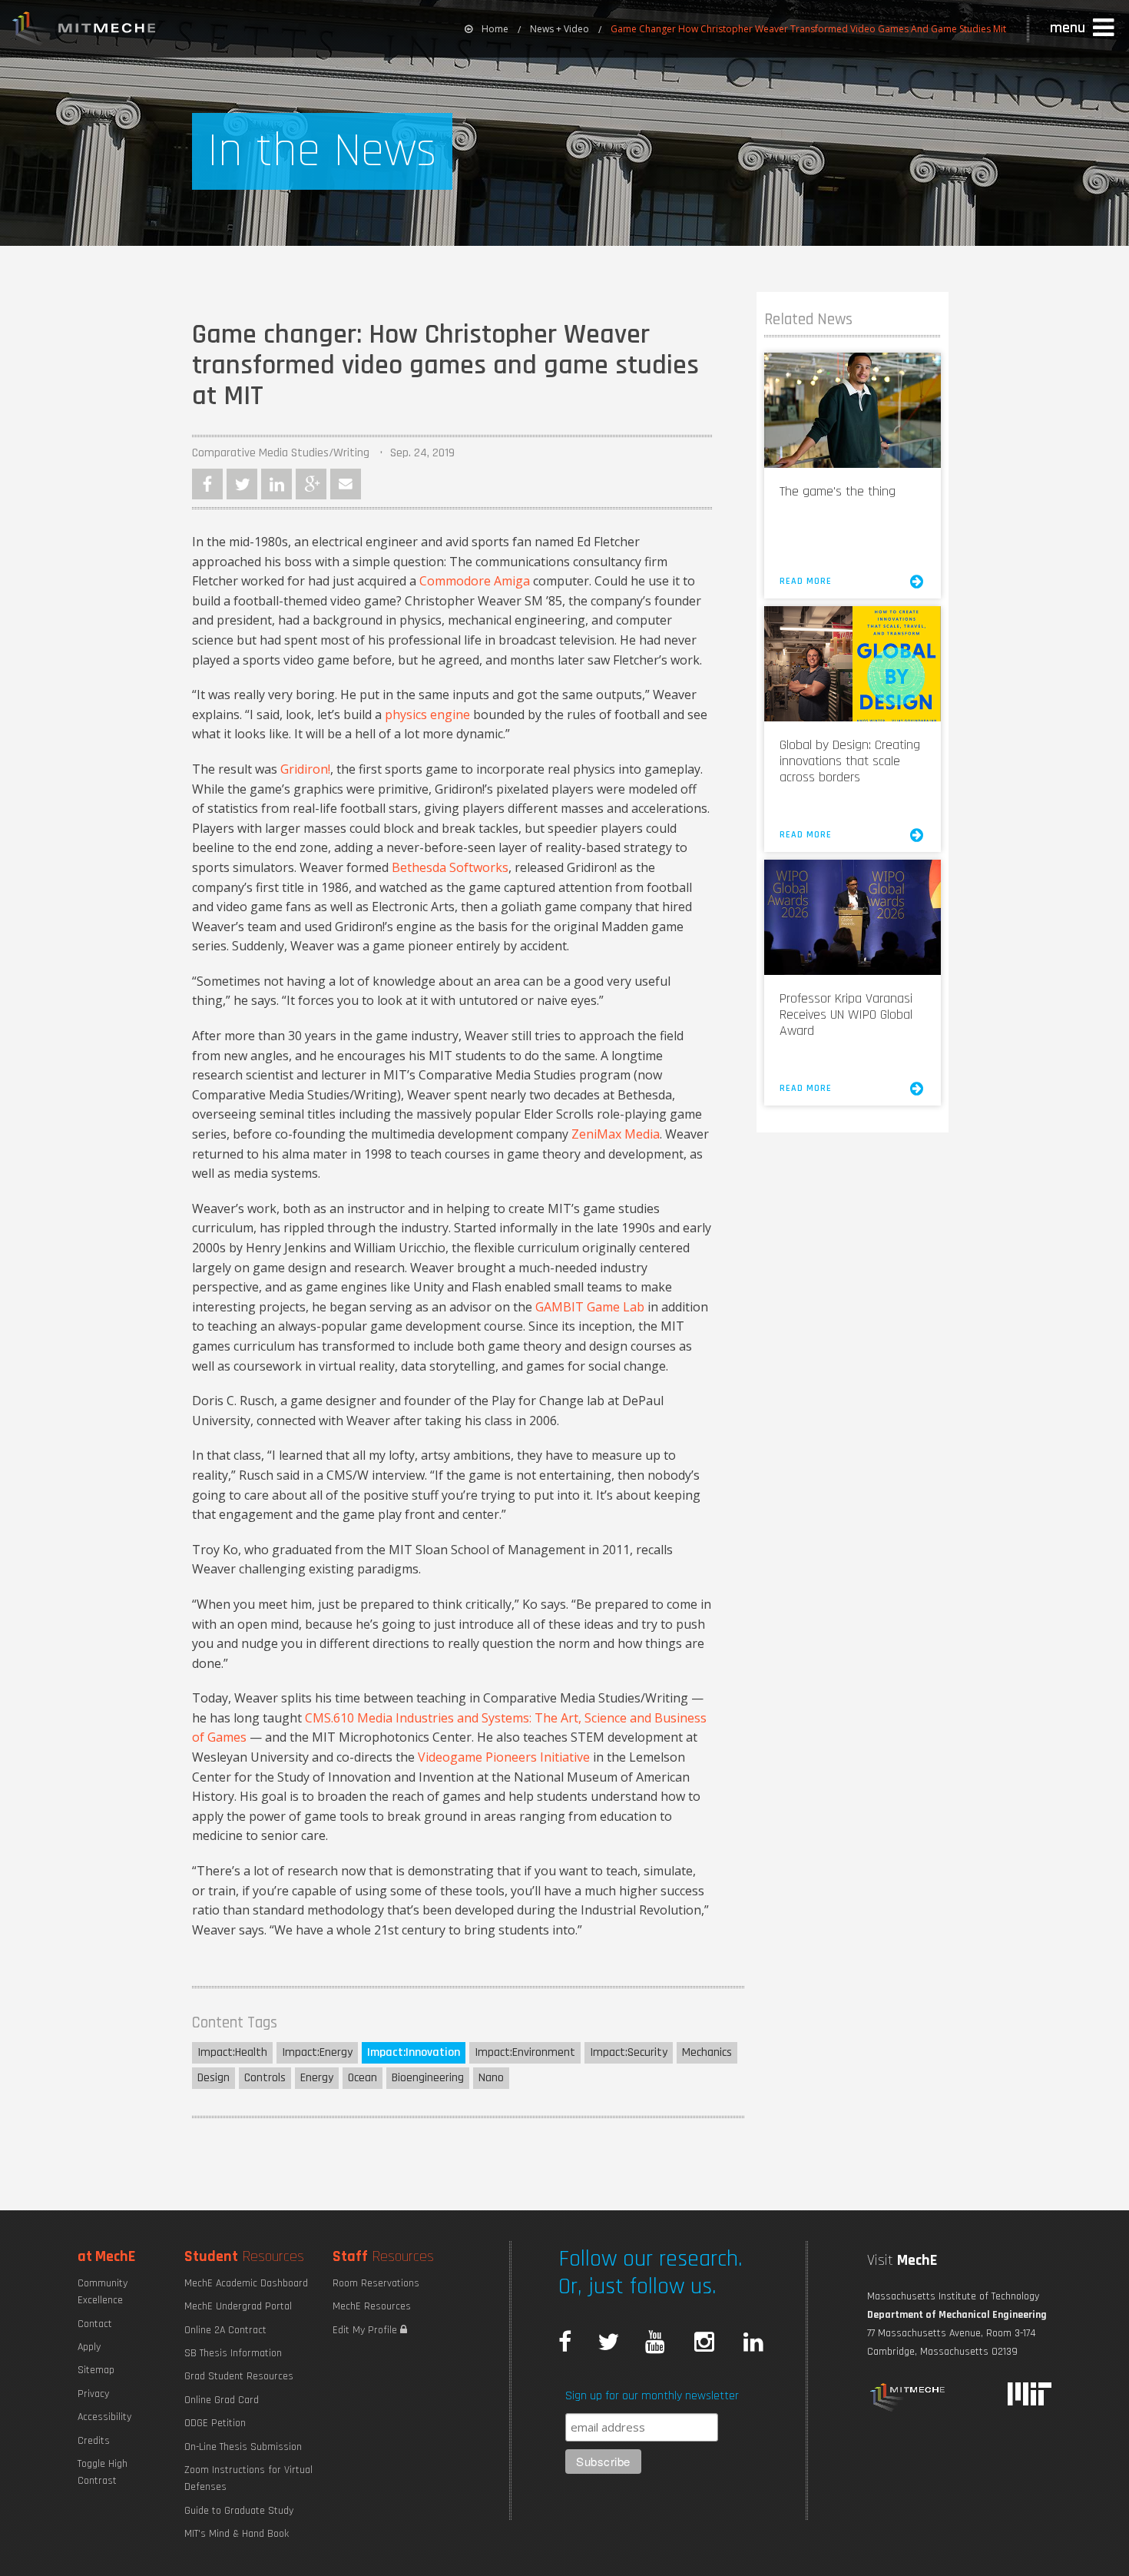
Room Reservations (376, 2283)
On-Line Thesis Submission (243, 2447)
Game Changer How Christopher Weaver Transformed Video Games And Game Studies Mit (808, 29)
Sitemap (96, 2370)
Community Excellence (103, 2292)
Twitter (242, 484)
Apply (89, 2347)
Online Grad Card (222, 2400)
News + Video (560, 29)
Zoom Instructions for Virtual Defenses (248, 2478)
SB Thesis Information (233, 2353)
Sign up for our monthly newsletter (652, 2396)
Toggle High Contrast (103, 2472)
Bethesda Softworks (450, 867)
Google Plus (311, 484)
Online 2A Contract (225, 2330)
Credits (94, 2441)
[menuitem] (487, 29)
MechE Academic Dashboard (246, 2283)
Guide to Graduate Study (239, 2511)
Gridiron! (305, 769)
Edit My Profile (366, 2330)
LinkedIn (276, 484)
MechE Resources (372, 2306)
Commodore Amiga (475, 581)
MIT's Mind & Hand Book (237, 2534)
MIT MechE (84, 31)
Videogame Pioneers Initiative (504, 1757)
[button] (1084, 28)
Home (495, 29)
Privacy (93, 2394)
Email (346, 484)
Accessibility (104, 2417)
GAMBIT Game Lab (590, 1307)
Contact (95, 2324)
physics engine (427, 714)
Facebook (207, 484)
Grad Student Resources (239, 2376)
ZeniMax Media (616, 1134)
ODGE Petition (215, 2423)
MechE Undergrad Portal (238, 2306)
